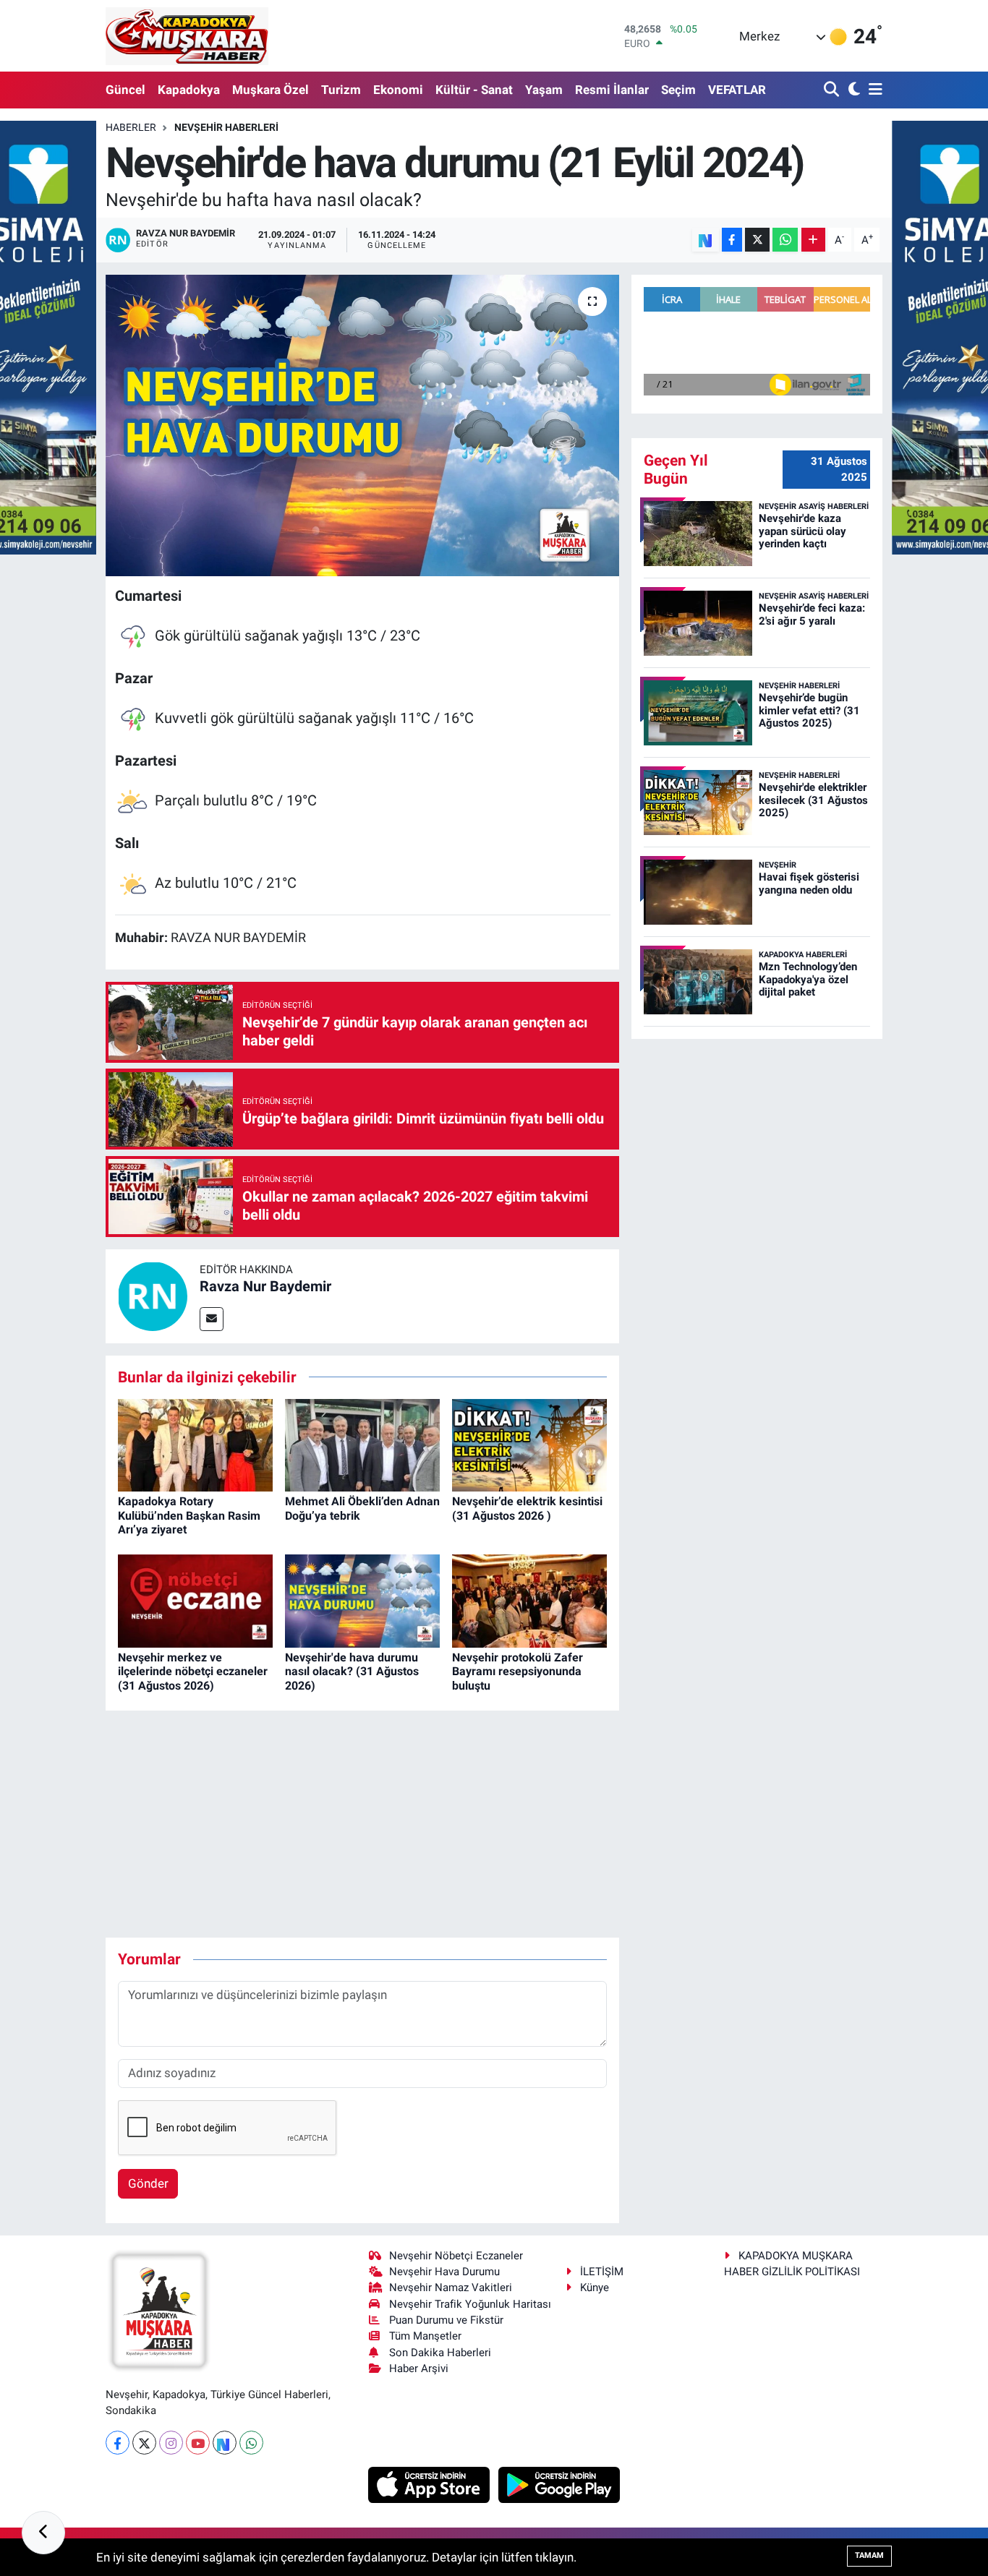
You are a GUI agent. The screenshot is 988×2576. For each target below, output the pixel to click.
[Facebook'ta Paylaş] (732, 240)
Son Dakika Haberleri (440, 2353)
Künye (595, 2288)
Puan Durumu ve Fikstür (446, 2320)
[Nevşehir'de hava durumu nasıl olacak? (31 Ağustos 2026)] (362, 1600)
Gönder (148, 2183)
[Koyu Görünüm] (852, 90)
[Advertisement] (369, 1824)
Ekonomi (398, 90)
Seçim (678, 90)
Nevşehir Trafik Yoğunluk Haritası (470, 2304)
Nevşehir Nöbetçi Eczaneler (456, 2256)
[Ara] (833, 90)
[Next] (225, 2443)
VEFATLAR (737, 90)
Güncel (125, 90)
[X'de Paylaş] (757, 240)
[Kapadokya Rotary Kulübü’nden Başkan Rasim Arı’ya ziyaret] (195, 1444)
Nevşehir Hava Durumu (444, 2272)
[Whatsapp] (251, 2443)
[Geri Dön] (43, 2533)
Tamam (869, 2555)
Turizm (341, 90)
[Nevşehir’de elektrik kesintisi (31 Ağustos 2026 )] (529, 1444)
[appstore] (431, 2484)
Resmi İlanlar (612, 90)
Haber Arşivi (419, 2369)
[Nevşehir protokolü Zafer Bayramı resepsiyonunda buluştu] (529, 1600)
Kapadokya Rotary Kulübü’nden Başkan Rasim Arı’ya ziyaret (189, 1515)
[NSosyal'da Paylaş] (706, 240)
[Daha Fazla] (813, 240)
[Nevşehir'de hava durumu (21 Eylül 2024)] (363, 425)
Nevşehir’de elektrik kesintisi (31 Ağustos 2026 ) (527, 1508)
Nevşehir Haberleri (226, 127)
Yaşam (544, 90)
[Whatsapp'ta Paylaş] (785, 240)
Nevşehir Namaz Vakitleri (451, 2288)
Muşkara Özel (271, 90)
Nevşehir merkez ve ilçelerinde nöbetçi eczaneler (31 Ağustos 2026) (193, 1671)
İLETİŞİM (602, 2272)
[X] (144, 2443)
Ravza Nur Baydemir (265, 1286)
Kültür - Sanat (474, 90)
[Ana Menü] (873, 90)
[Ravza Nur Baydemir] (153, 1295)
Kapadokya (189, 90)
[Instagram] (171, 2443)
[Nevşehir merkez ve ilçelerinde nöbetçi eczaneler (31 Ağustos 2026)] (195, 1600)
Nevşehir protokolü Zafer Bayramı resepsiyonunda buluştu (518, 1671)
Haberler (131, 127)
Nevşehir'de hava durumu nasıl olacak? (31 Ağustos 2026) (352, 1671)
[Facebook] (118, 2443)
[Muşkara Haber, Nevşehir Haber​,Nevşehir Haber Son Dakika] (187, 36)
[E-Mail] (212, 1319)
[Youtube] (198, 2443)
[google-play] (559, 2484)
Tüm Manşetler (425, 2336)
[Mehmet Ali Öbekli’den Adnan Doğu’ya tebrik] (362, 1444)
